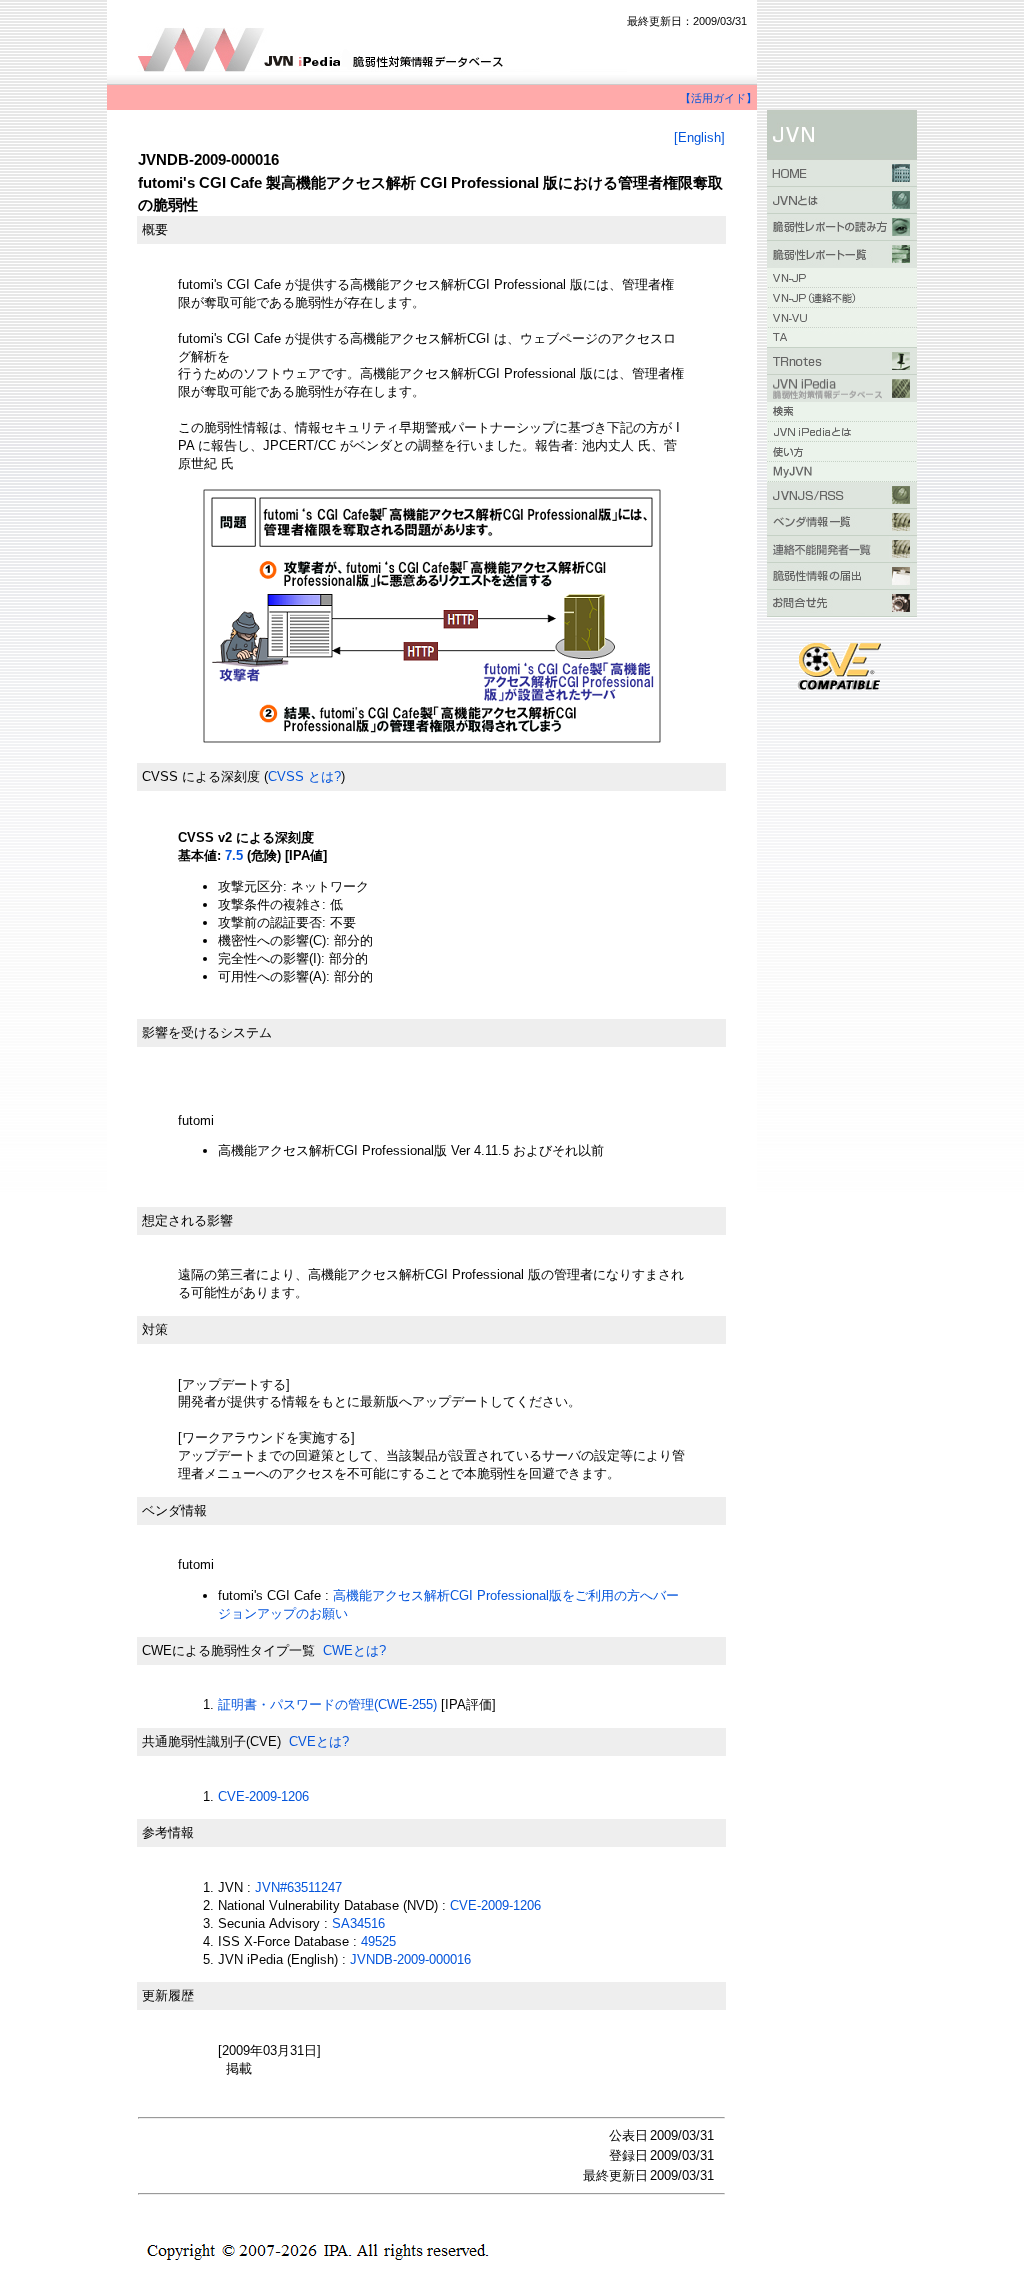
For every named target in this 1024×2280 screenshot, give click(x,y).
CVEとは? (319, 1741)
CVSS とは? (304, 776)
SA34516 (358, 1923)
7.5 (234, 855)
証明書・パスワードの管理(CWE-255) (327, 1704)
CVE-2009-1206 (263, 1796)
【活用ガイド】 (718, 98)
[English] (699, 137)
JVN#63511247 (298, 1887)
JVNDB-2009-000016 (410, 1959)
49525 (378, 1941)
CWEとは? (354, 1650)
